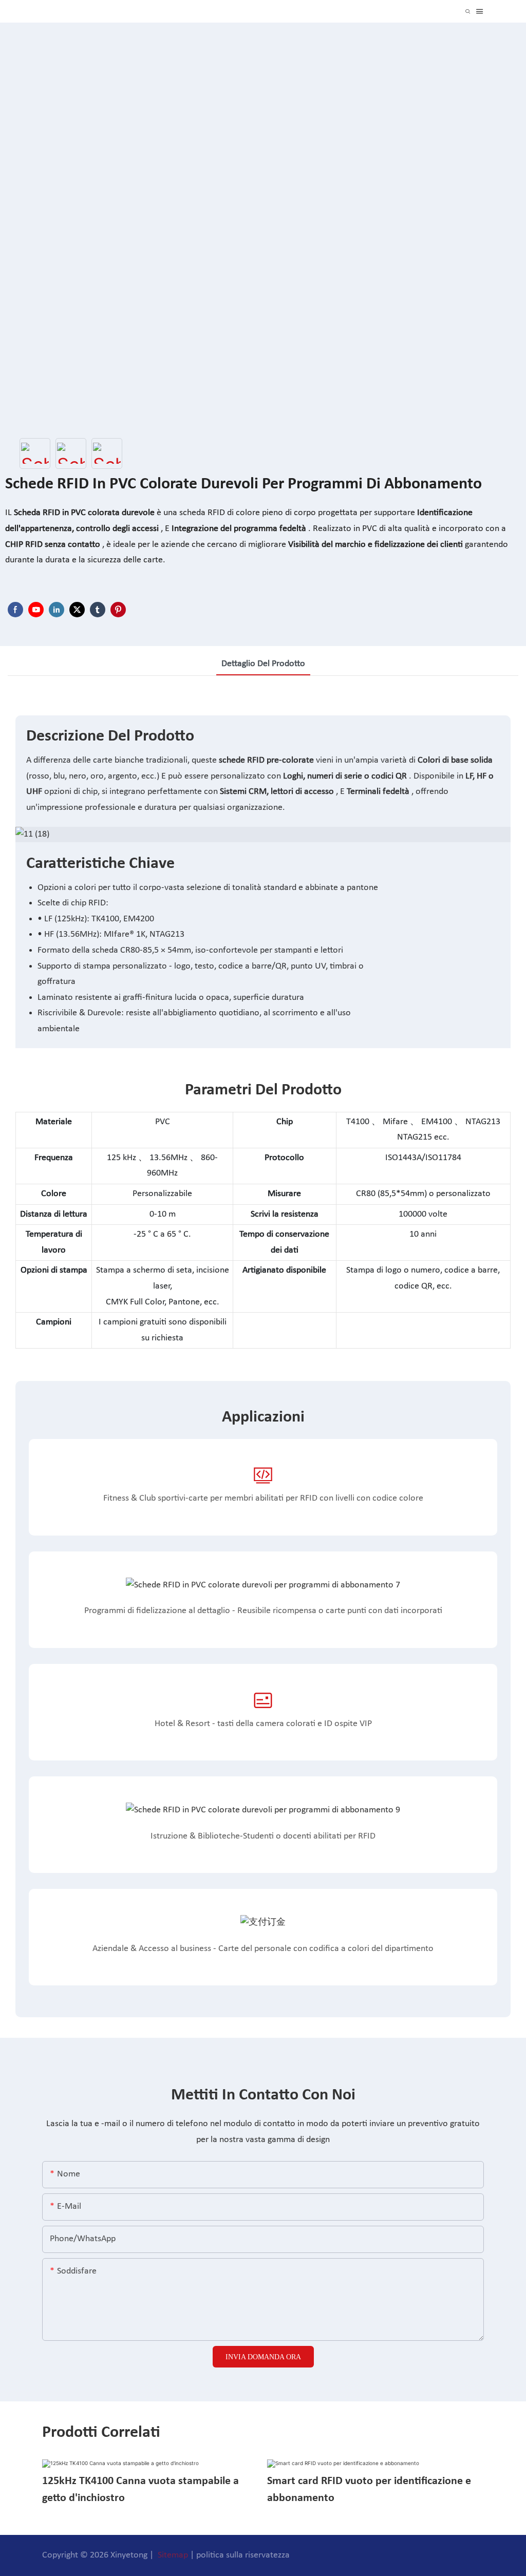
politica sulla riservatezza (243, 2555)
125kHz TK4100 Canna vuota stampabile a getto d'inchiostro (140, 2490)
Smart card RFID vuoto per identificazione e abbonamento (369, 2490)
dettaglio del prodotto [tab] (263, 664)
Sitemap (173, 2555)
